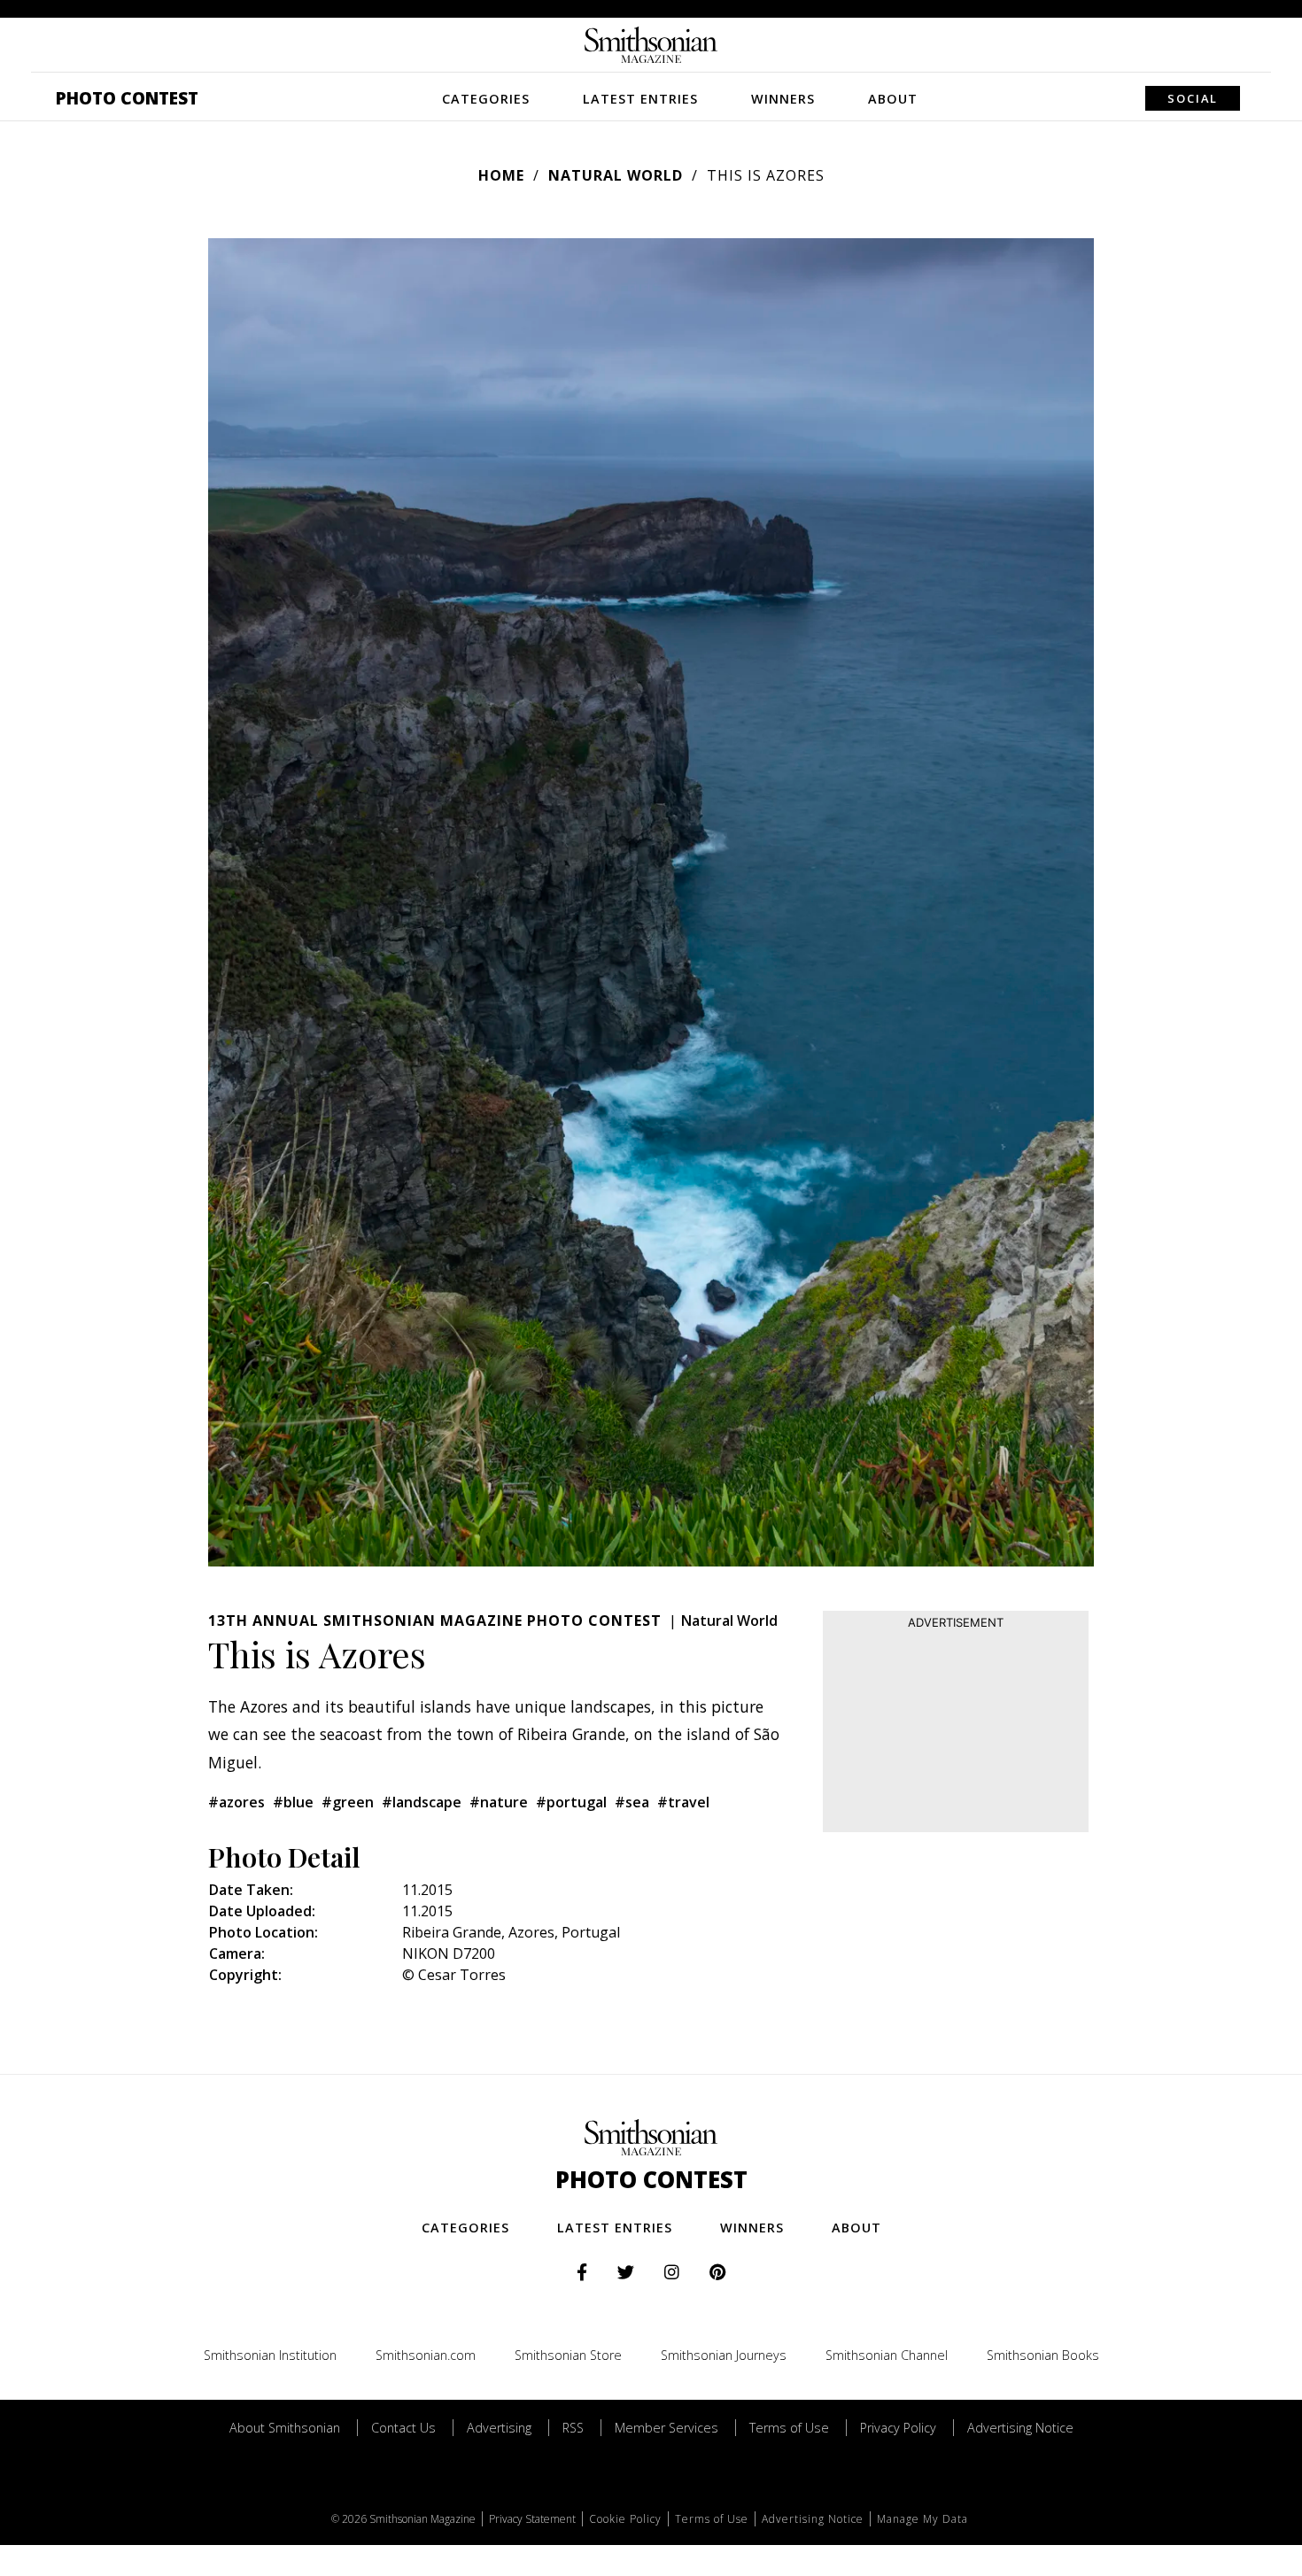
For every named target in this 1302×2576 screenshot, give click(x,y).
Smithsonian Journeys (724, 2355)
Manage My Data (922, 2519)
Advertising (499, 2428)
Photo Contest (127, 98)
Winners (783, 99)
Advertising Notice (1020, 2428)
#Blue (293, 1802)
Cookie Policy (625, 2519)
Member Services (666, 2428)
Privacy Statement (532, 2519)
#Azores (236, 1802)
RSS (573, 2428)
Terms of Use (789, 2428)
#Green (348, 1802)
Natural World (616, 175)
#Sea (632, 1802)
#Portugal (571, 1802)
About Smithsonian (285, 2428)
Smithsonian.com (426, 2355)
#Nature (499, 1802)
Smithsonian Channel (887, 2355)
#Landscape (422, 1802)
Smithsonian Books (1043, 2355)
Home (501, 175)
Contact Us (403, 2428)
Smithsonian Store (568, 2355)
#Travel (683, 1802)
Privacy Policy (898, 2428)
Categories (486, 99)
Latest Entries (640, 99)
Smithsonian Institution (270, 2355)
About (893, 99)
